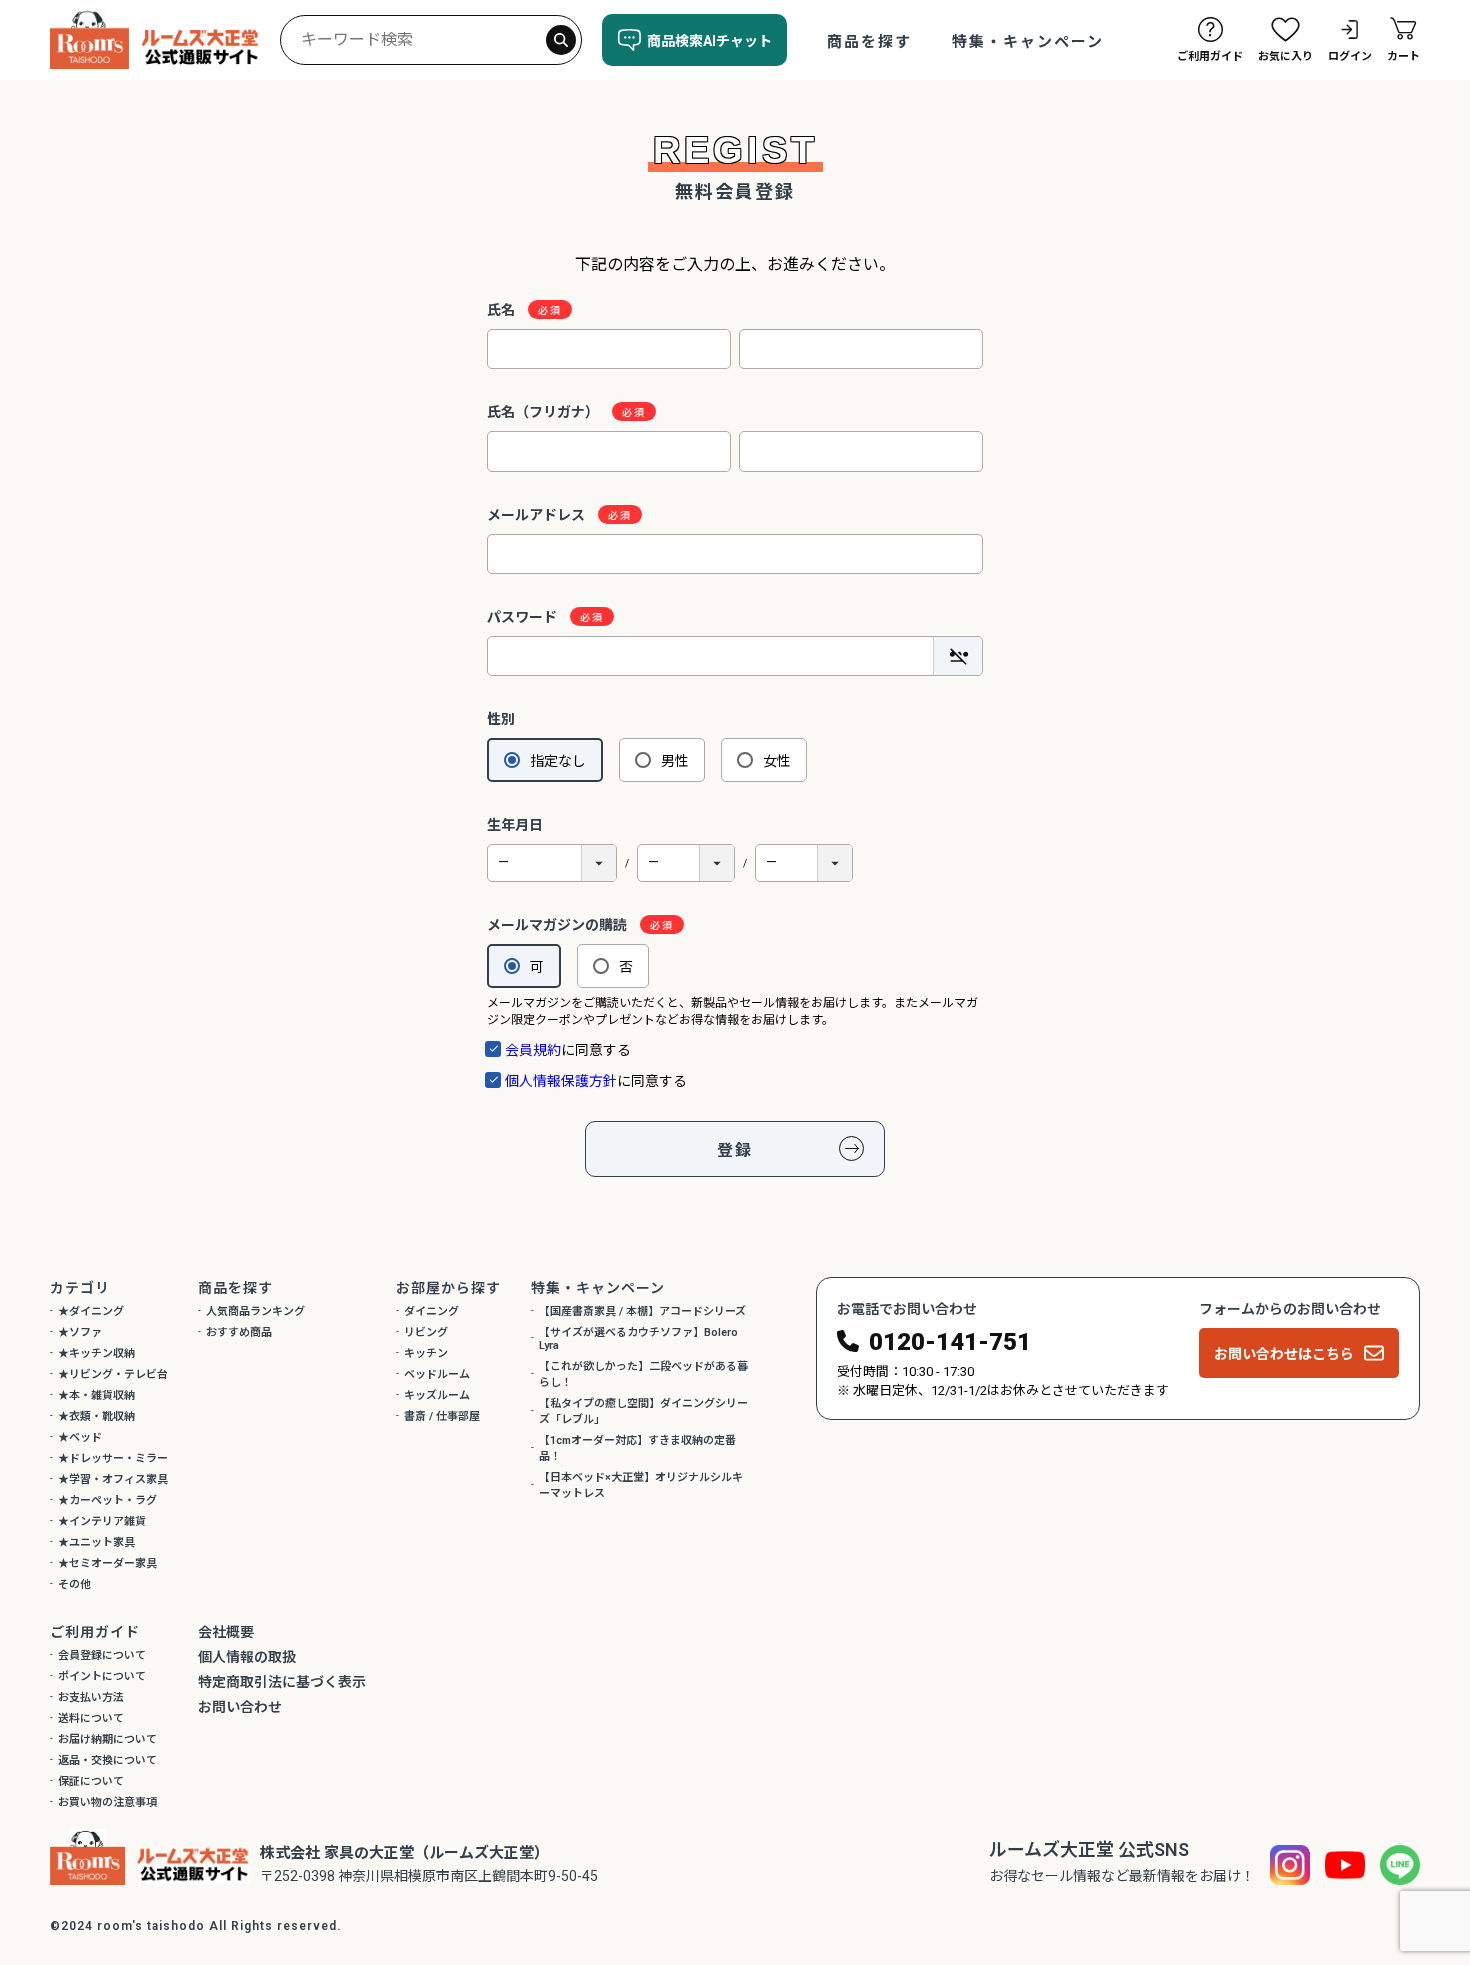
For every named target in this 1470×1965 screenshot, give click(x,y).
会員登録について (102, 1655)
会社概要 (226, 1632)
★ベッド (80, 1437)
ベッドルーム (437, 1374)
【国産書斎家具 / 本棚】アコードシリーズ (642, 1311)
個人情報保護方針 (561, 1081)
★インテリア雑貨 (102, 1521)
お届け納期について (107, 1739)
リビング (426, 1332)
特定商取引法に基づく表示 (282, 1682)
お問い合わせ (240, 1707)
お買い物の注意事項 (107, 1802)
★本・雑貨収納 (96, 1395)
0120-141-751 (950, 1342)
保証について (91, 1781)
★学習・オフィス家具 (113, 1479)
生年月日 (515, 825)
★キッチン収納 (96, 1353)
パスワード (523, 617)
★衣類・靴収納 (96, 1416)
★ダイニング (91, 1311)
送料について (91, 1718)
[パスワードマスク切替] (957, 656)
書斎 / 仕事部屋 (442, 1416)
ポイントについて (102, 1676)
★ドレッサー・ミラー (113, 1458)
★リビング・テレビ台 (113, 1374)
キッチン (426, 1353)
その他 (74, 1584)
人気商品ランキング (255, 1311)
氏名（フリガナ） (544, 412)
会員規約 (533, 1050)
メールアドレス (537, 515)
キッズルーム (437, 1395)
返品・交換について (107, 1760)
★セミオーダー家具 (107, 1563)
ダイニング (431, 1311)
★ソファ (80, 1332)
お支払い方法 (91, 1697)
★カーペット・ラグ (107, 1500)
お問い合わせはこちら (1284, 1354)
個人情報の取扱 (247, 1657)
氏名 (502, 310)
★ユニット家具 (96, 1542)
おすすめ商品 (239, 1332)
